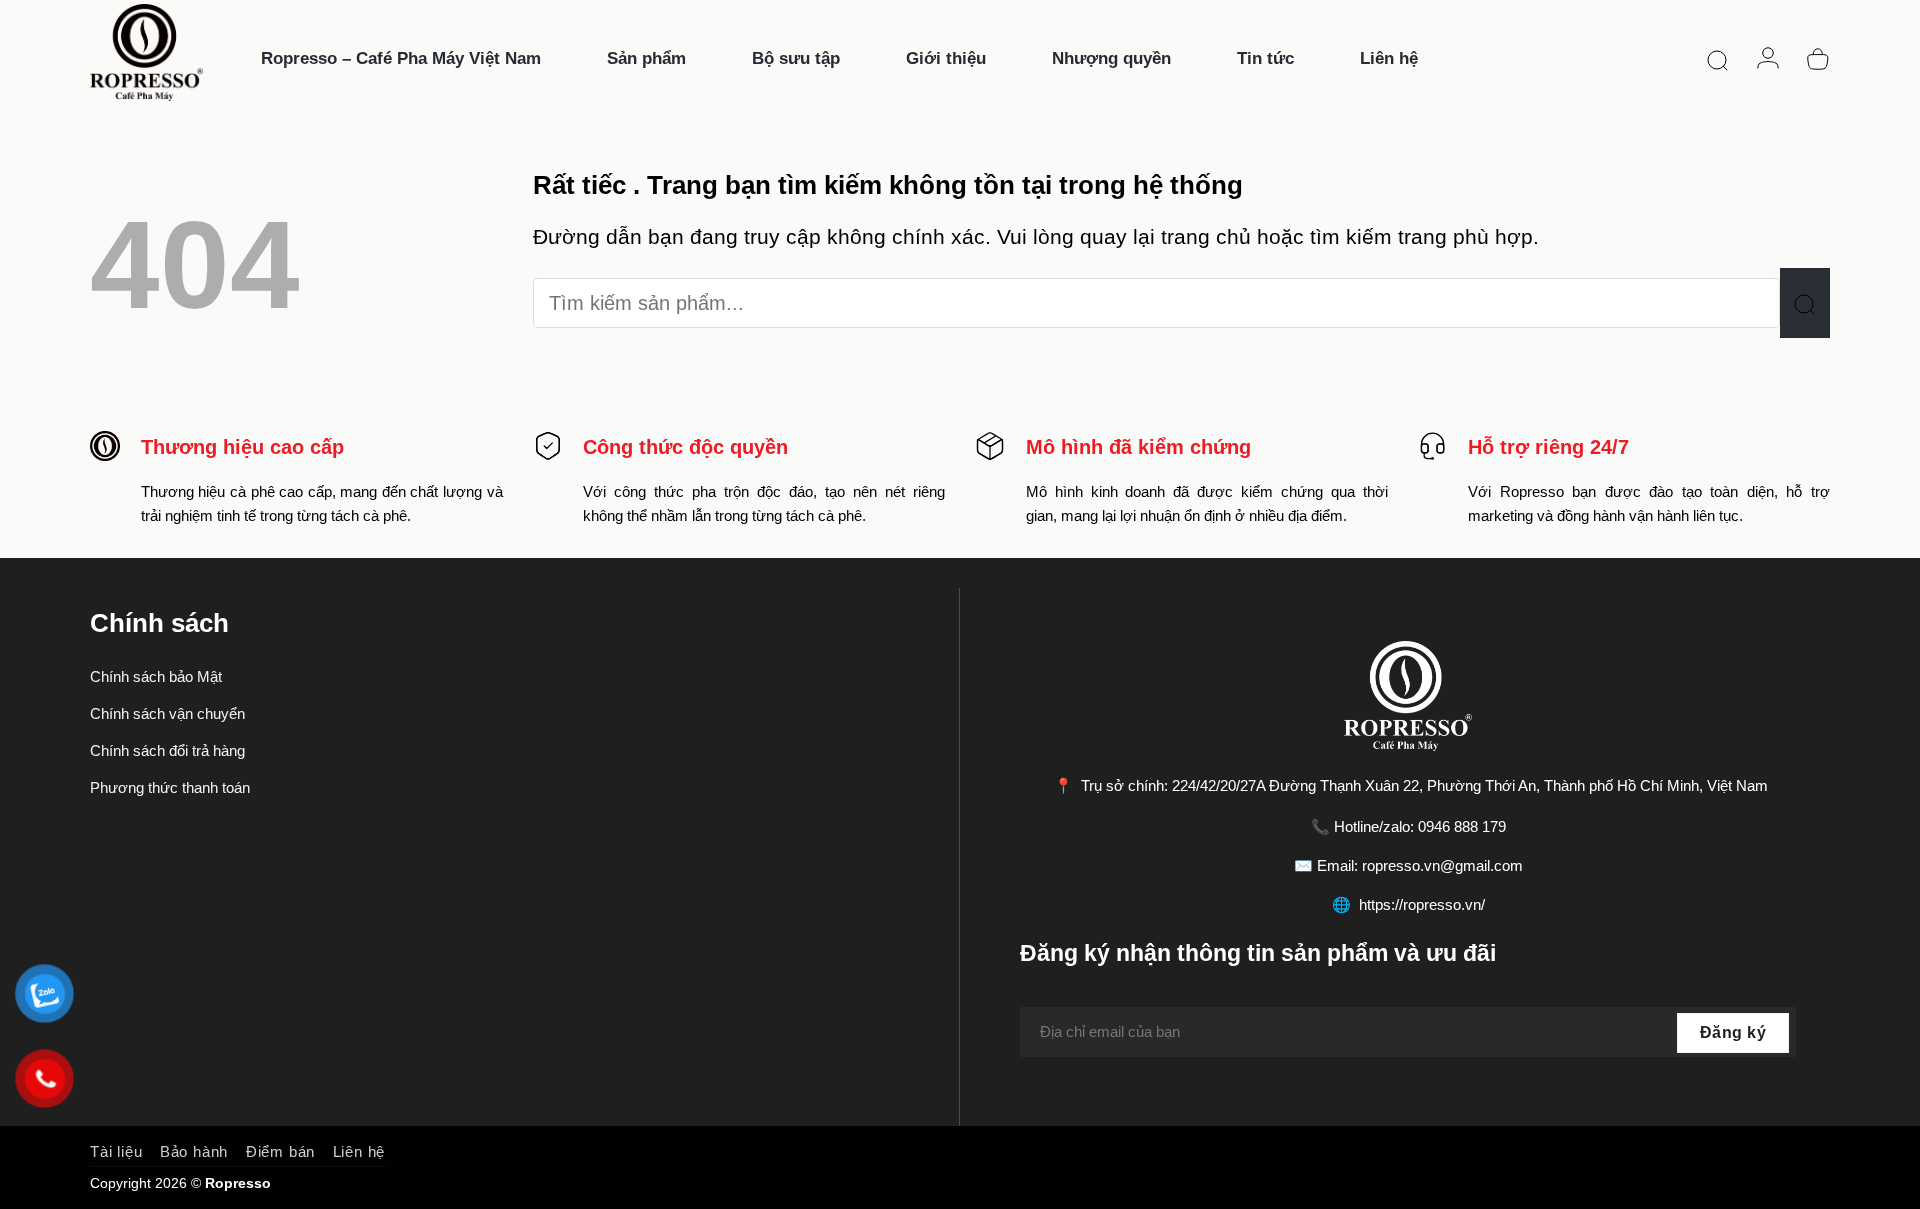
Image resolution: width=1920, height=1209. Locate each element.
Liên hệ (359, 1151)
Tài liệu (116, 1151)
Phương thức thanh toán (170, 787)
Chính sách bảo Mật (156, 676)
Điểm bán (280, 1151)
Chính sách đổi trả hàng (167, 750)
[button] (1718, 59)
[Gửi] (1805, 303)
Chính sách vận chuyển (167, 713)
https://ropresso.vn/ (1422, 904)
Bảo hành (194, 1151)
